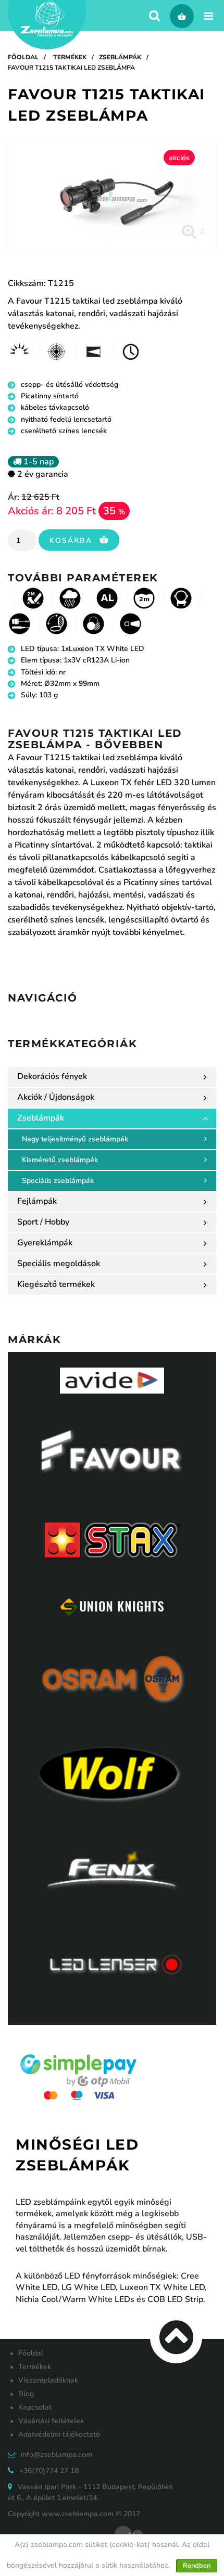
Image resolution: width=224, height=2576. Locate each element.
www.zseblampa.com (78, 2514)
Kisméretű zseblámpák (60, 1160)
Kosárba (72, 541)
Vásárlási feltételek (51, 2421)
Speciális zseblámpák (58, 1181)
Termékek (70, 57)
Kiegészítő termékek (56, 1284)
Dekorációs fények (52, 1076)
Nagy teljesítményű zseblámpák (75, 1139)
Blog (26, 2394)
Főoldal (23, 57)
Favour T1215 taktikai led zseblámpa (71, 68)
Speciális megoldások (59, 1264)
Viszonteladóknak (48, 2380)
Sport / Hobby (43, 1222)
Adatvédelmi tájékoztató (59, 2434)
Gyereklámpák (45, 1243)
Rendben (197, 2566)
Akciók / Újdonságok (56, 1097)
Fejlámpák (37, 1201)
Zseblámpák (120, 57)
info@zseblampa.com (57, 2455)
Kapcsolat (35, 2407)
